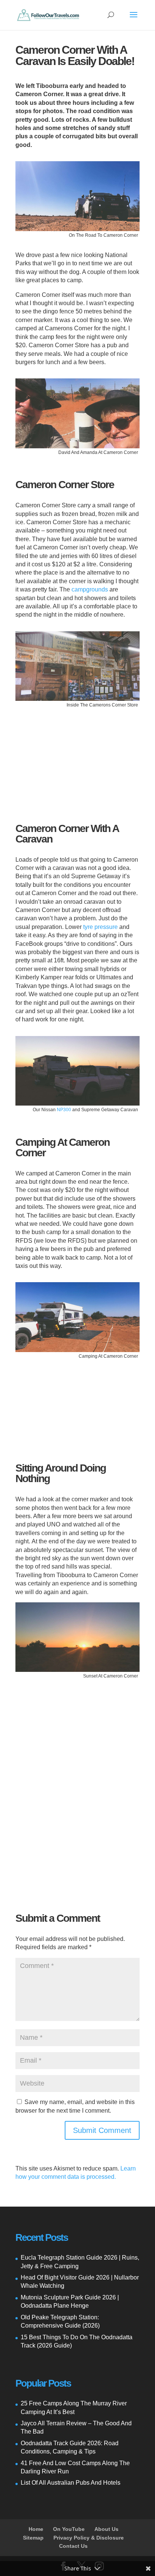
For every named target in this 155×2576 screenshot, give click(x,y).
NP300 (64, 1110)
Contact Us (73, 2546)
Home (36, 2529)
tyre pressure (100, 927)
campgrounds (90, 589)
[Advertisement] (77, 759)
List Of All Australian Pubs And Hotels (71, 2483)
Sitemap (33, 2538)
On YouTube (69, 2529)
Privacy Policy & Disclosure (89, 2538)
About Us (106, 2529)
